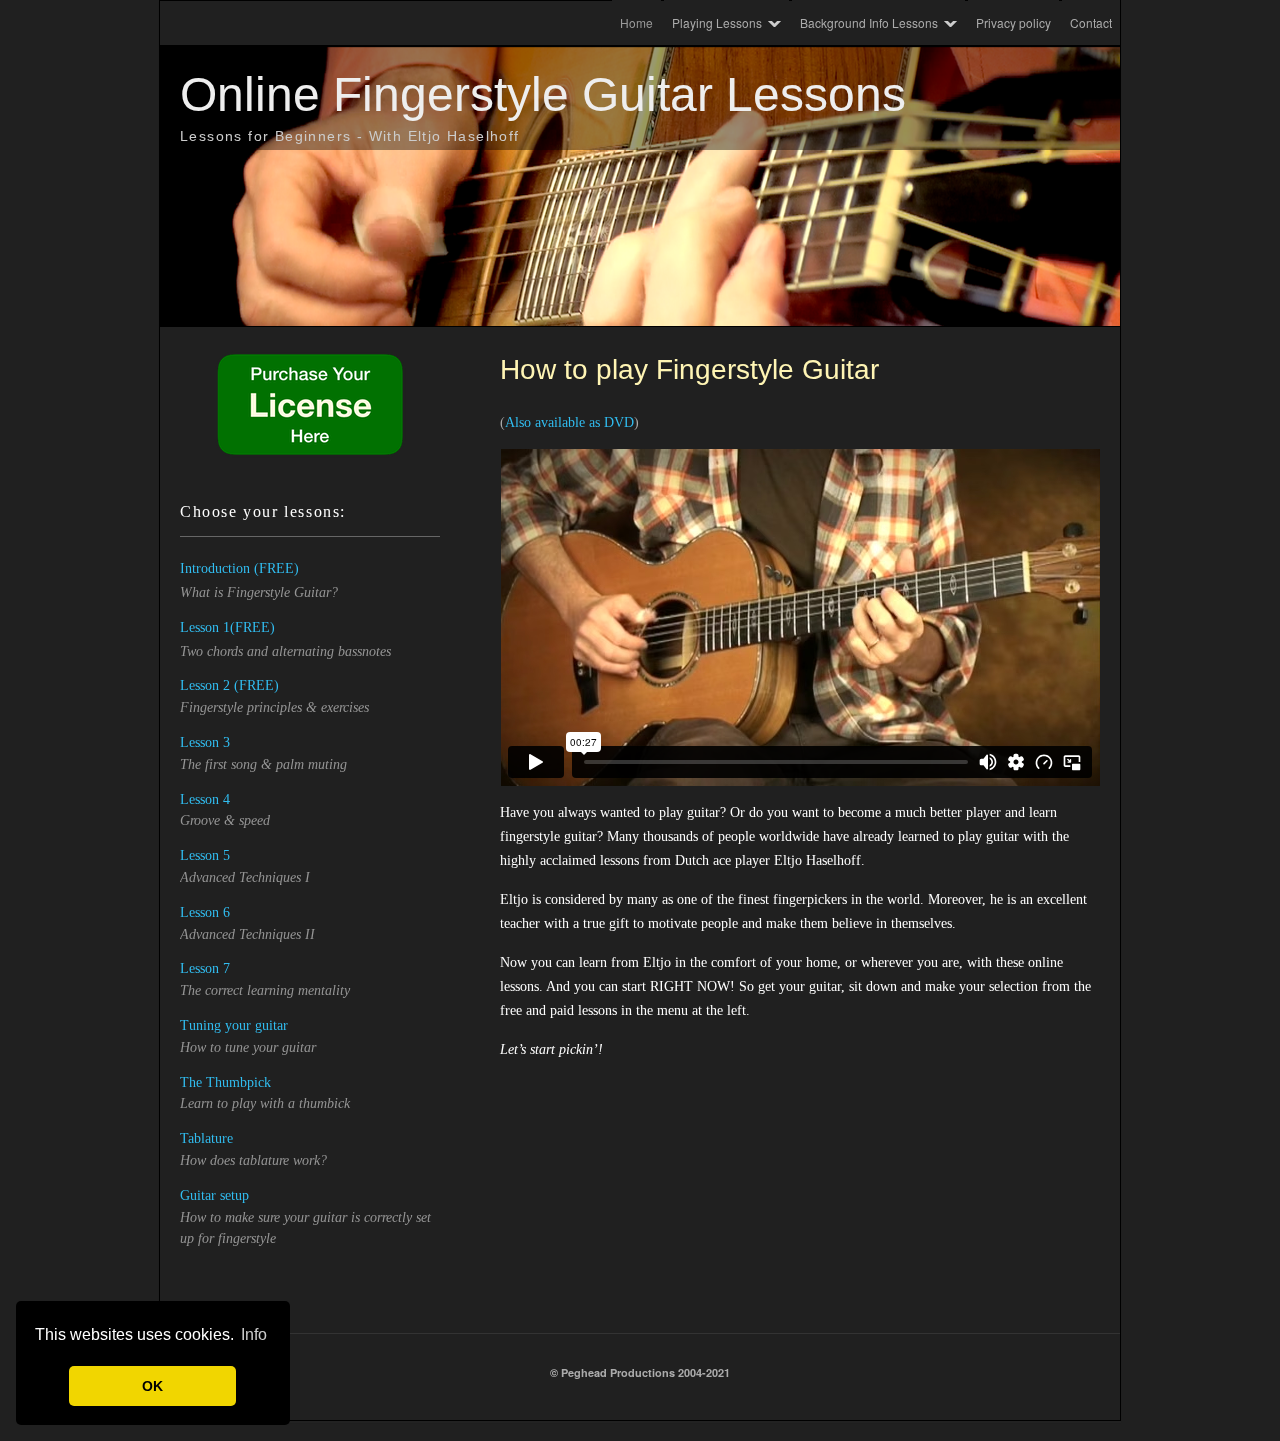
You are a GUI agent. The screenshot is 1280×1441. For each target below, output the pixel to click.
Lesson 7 (205, 968)
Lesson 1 (205, 627)
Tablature (206, 1138)
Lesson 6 (205, 912)
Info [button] (254, 1334)
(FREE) (252, 627)
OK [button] (152, 1386)
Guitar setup (214, 1195)
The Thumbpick (225, 1082)
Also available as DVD (569, 422)
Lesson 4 (205, 799)
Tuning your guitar (234, 1025)
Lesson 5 (205, 855)
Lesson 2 (205, 685)
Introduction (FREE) (239, 568)
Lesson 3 (205, 742)
